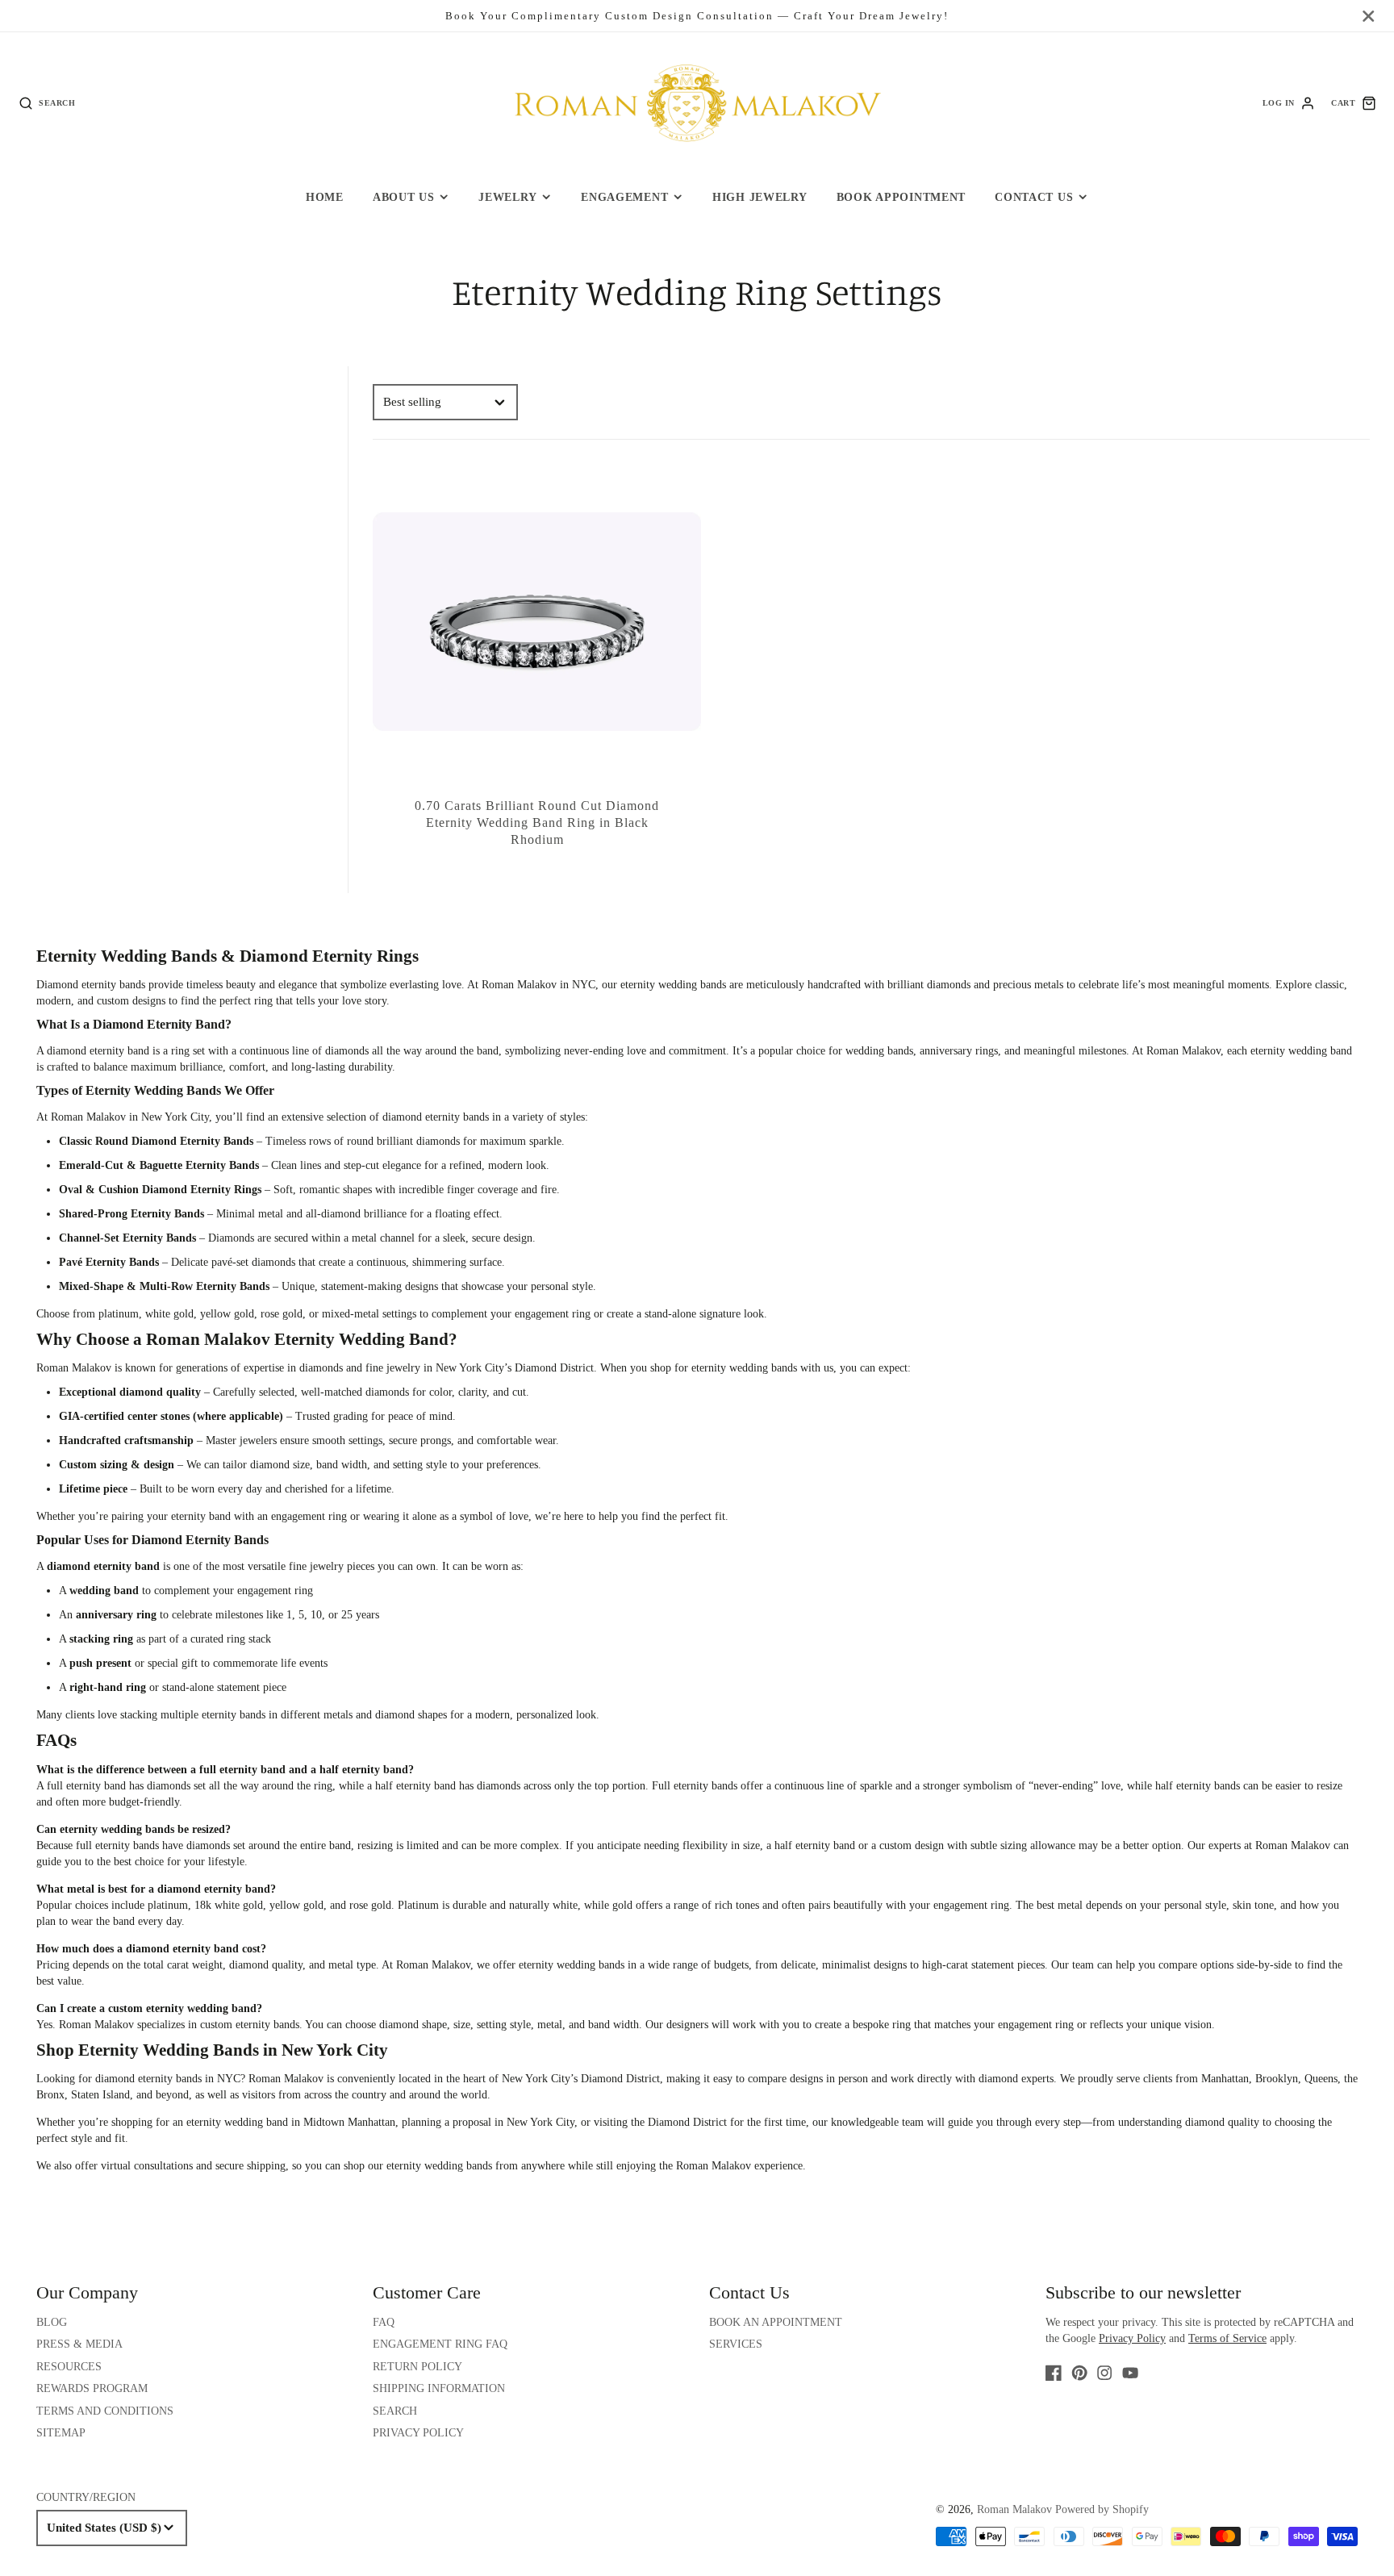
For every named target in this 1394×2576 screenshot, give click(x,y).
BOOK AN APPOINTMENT (776, 2322)
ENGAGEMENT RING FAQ (440, 2344)
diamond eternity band (98, 1051)
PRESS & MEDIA (79, 2344)
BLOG (52, 2322)
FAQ (384, 2322)
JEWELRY (507, 197)
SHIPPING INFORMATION (439, 2388)
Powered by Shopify (1102, 2509)
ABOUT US (404, 197)
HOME (325, 197)
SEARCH (395, 2411)
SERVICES (736, 2344)
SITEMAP (61, 2433)
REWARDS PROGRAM (92, 2388)
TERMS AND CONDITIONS (105, 2411)
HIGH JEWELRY (760, 197)
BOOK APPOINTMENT (902, 197)
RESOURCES (69, 2367)
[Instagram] (1104, 2373)
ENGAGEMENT (624, 197)
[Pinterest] (1079, 2373)
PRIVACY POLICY (418, 2433)
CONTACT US (1034, 197)
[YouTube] (1130, 2373)
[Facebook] (1054, 2373)
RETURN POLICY (417, 2367)
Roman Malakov (286, 2079)
